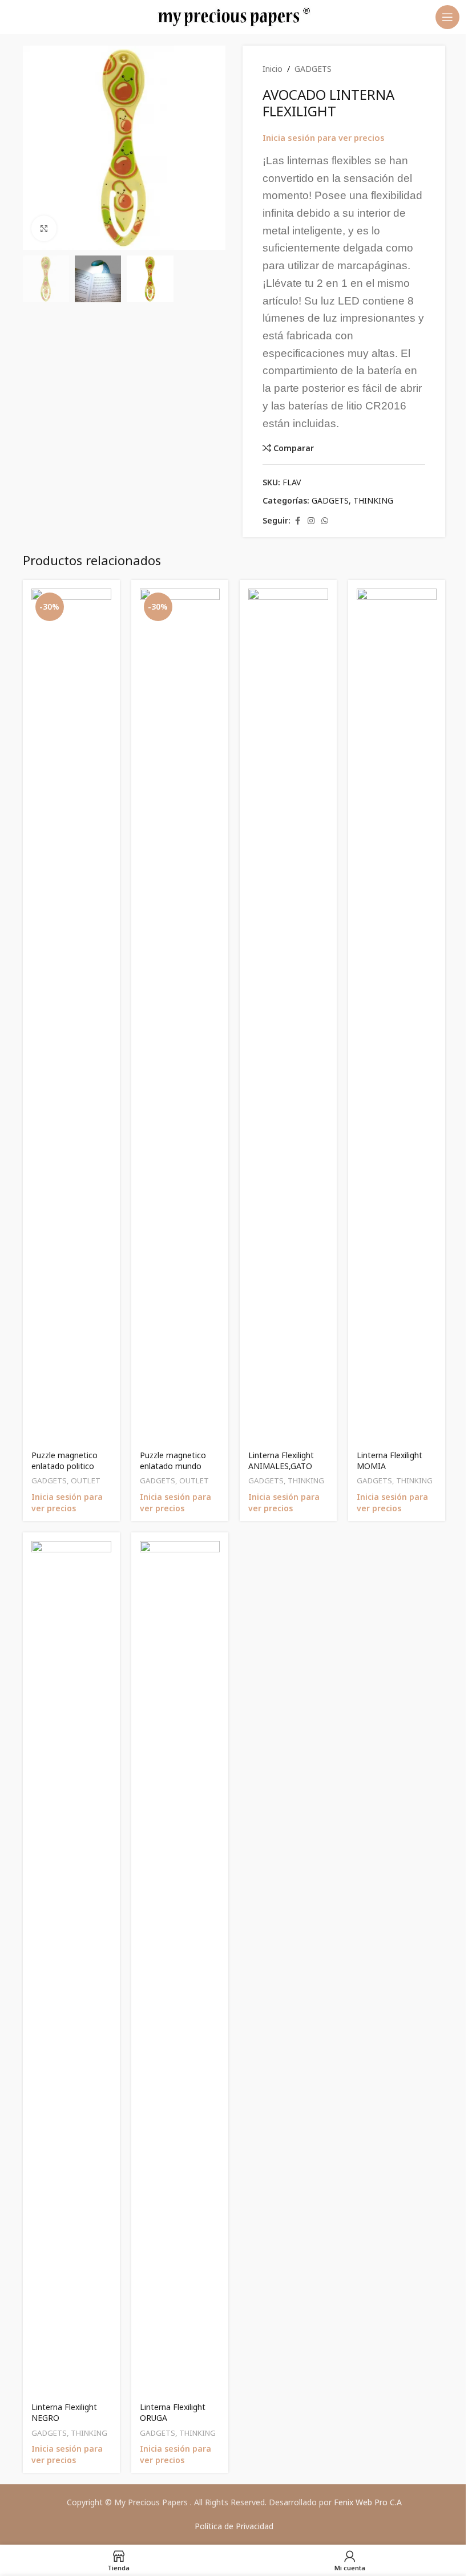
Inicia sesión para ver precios (324, 137)
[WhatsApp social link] (325, 521)
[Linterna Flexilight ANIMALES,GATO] (288, 1016)
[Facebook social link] (297, 521)
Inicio (273, 69)
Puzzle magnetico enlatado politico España (64, 1466)
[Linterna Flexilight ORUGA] (180, 1969)
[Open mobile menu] (447, 17)
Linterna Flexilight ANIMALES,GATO (281, 1461)
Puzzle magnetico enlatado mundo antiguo (173, 1466)
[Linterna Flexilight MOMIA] (397, 1016)
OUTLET (86, 1480)
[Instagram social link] (311, 521)
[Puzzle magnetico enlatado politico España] (71, 1016)
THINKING (373, 500)
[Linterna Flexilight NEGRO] (71, 1969)
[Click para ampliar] (44, 228)
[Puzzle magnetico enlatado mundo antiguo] (180, 1016)
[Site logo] (234, 16)
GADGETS (313, 69)
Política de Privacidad (234, 2526)
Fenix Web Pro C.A (368, 2502)
